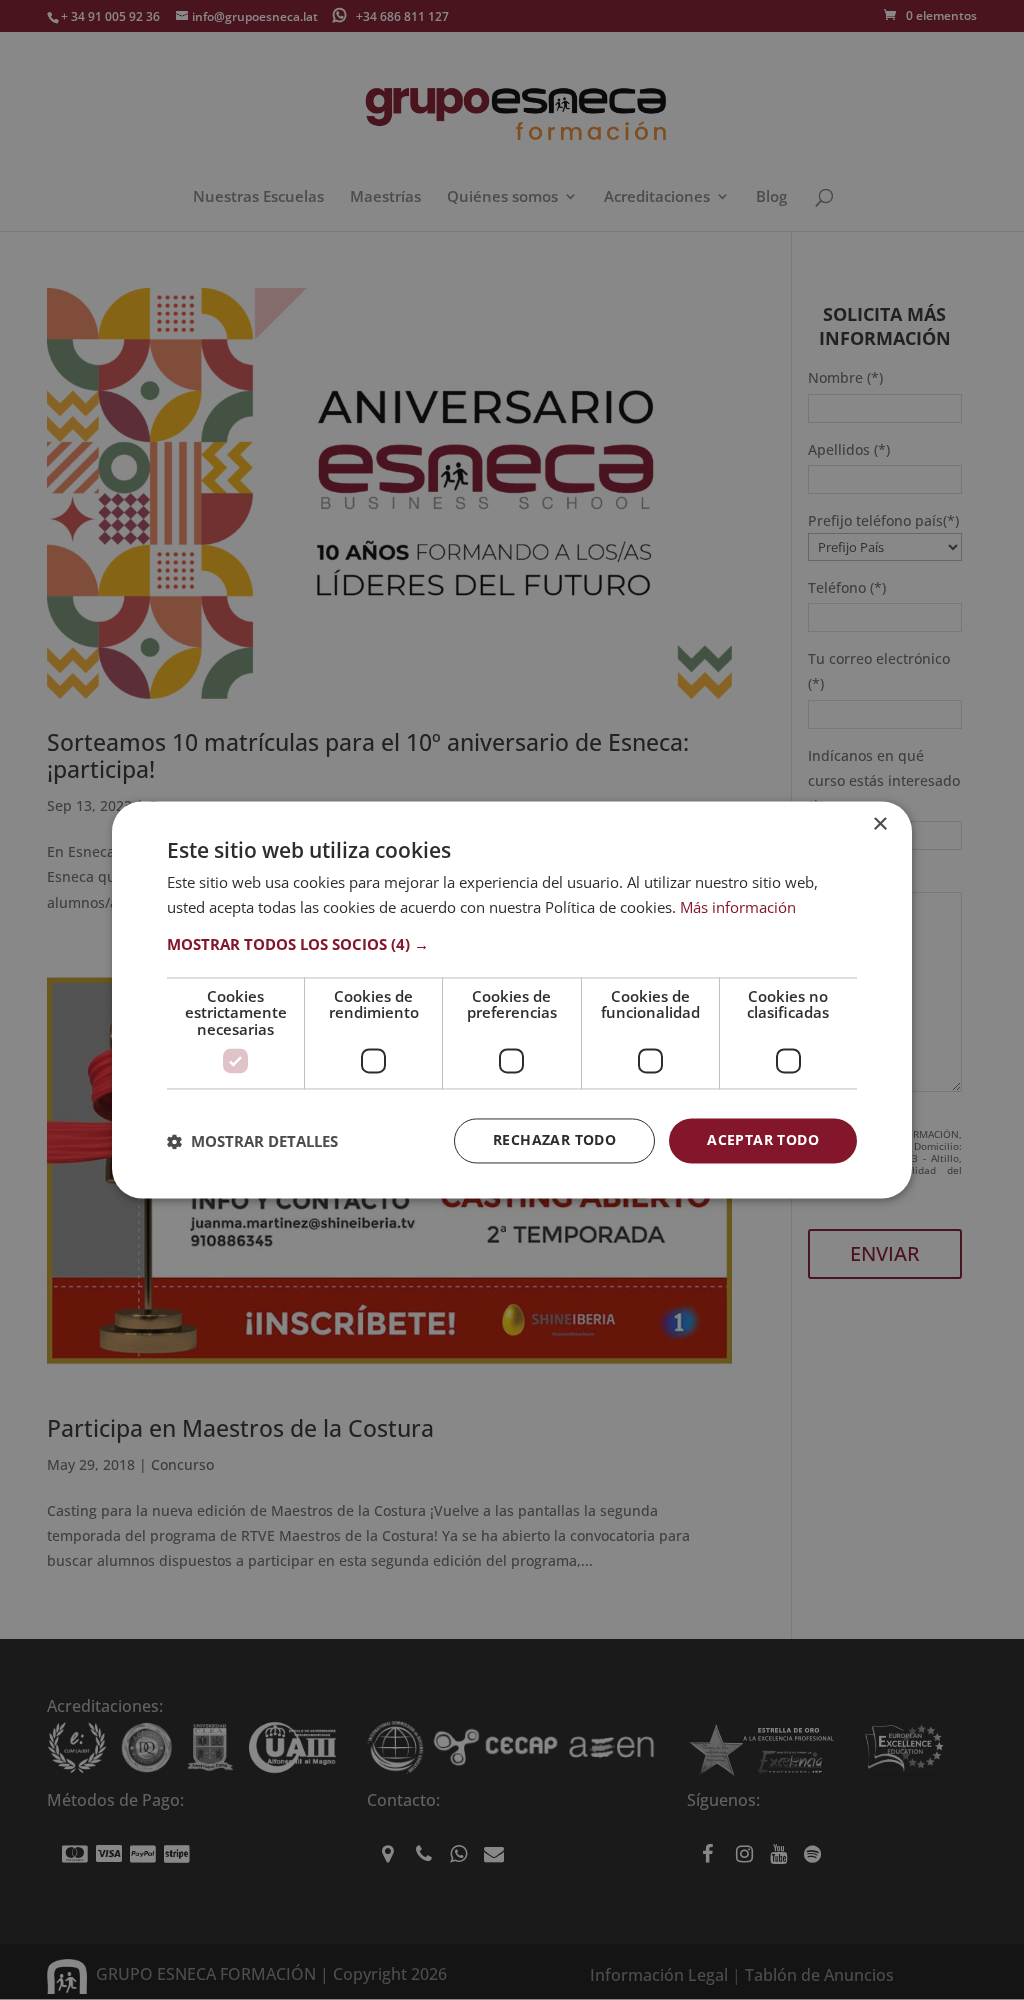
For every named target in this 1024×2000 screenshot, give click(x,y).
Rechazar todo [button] (554, 1140)
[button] (512, 944)
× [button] (879, 824)
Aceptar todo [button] (763, 1140)
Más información (738, 908)
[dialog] (512, 999)
